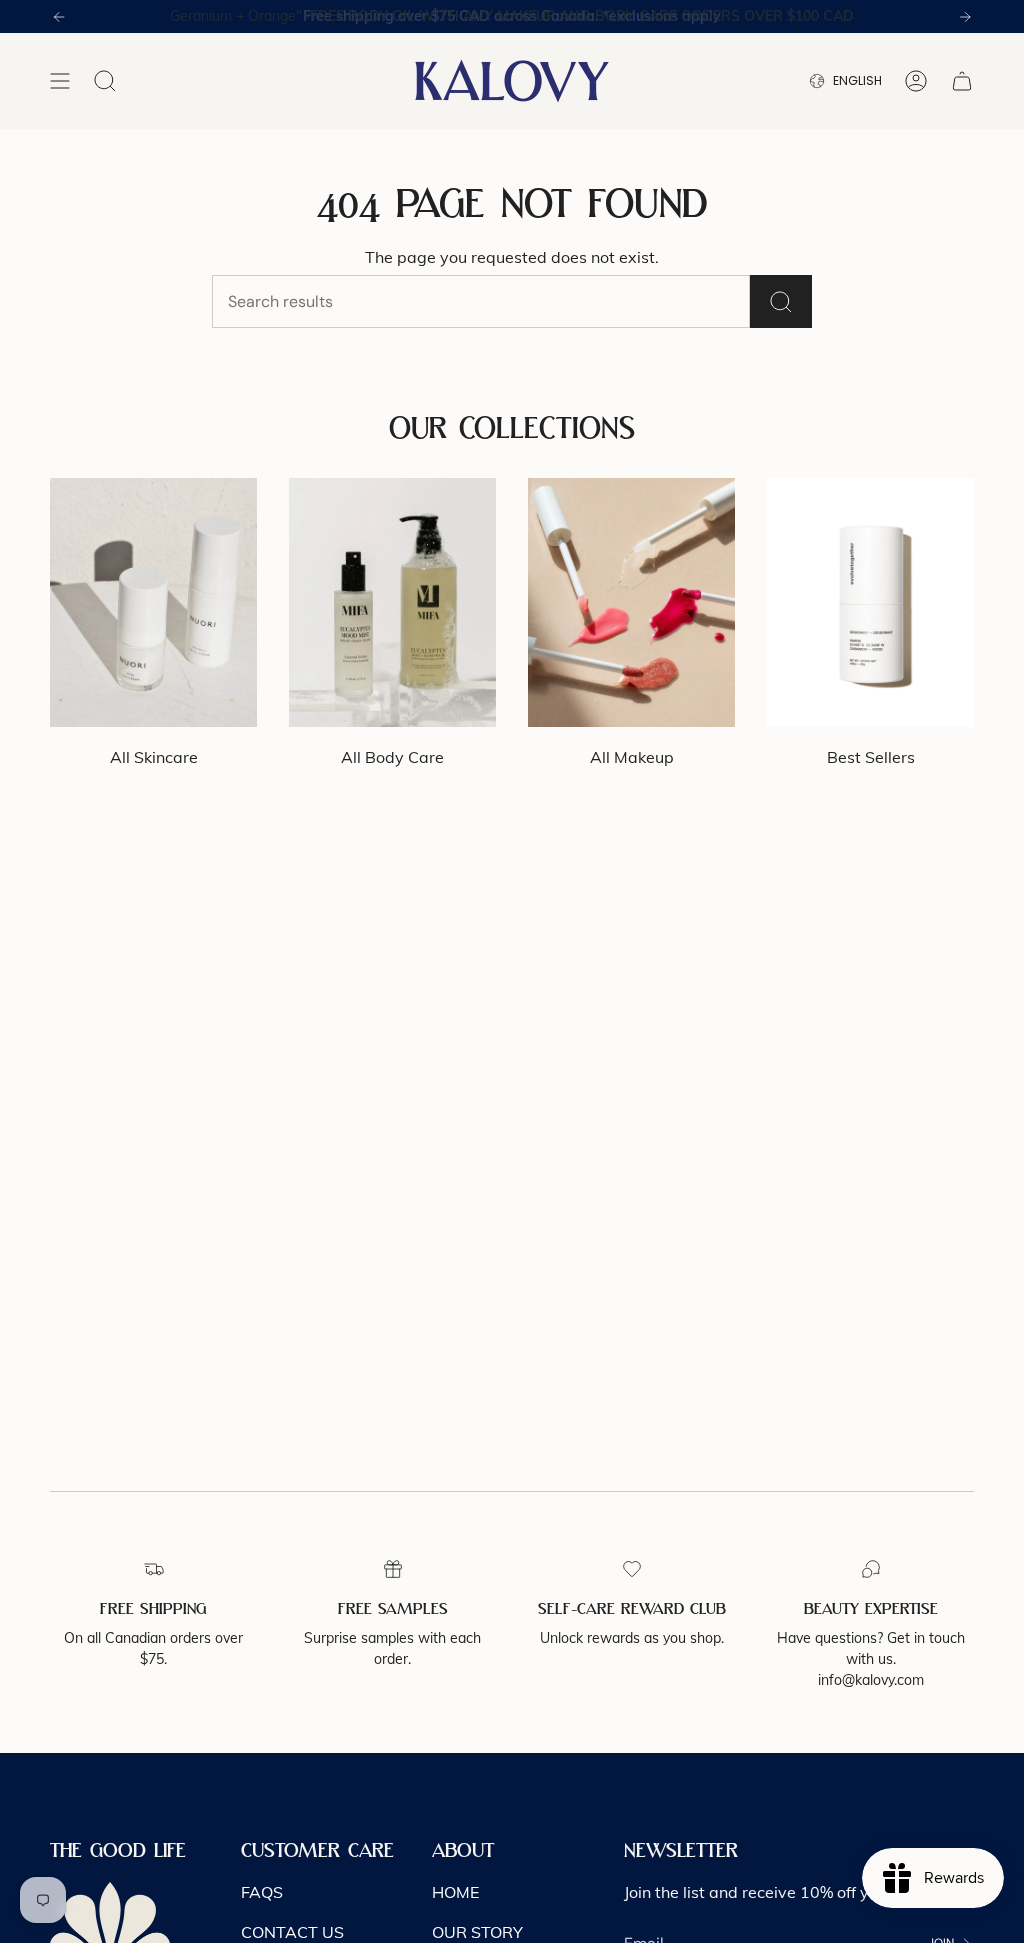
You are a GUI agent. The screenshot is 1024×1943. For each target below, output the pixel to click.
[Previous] (59, 17)
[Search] (781, 301)
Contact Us (292, 1932)
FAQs (262, 1892)
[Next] (965, 17)
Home (455, 1892)
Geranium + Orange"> (512, 16)
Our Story (477, 1932)
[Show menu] (60, 81)
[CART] (962, 81)
